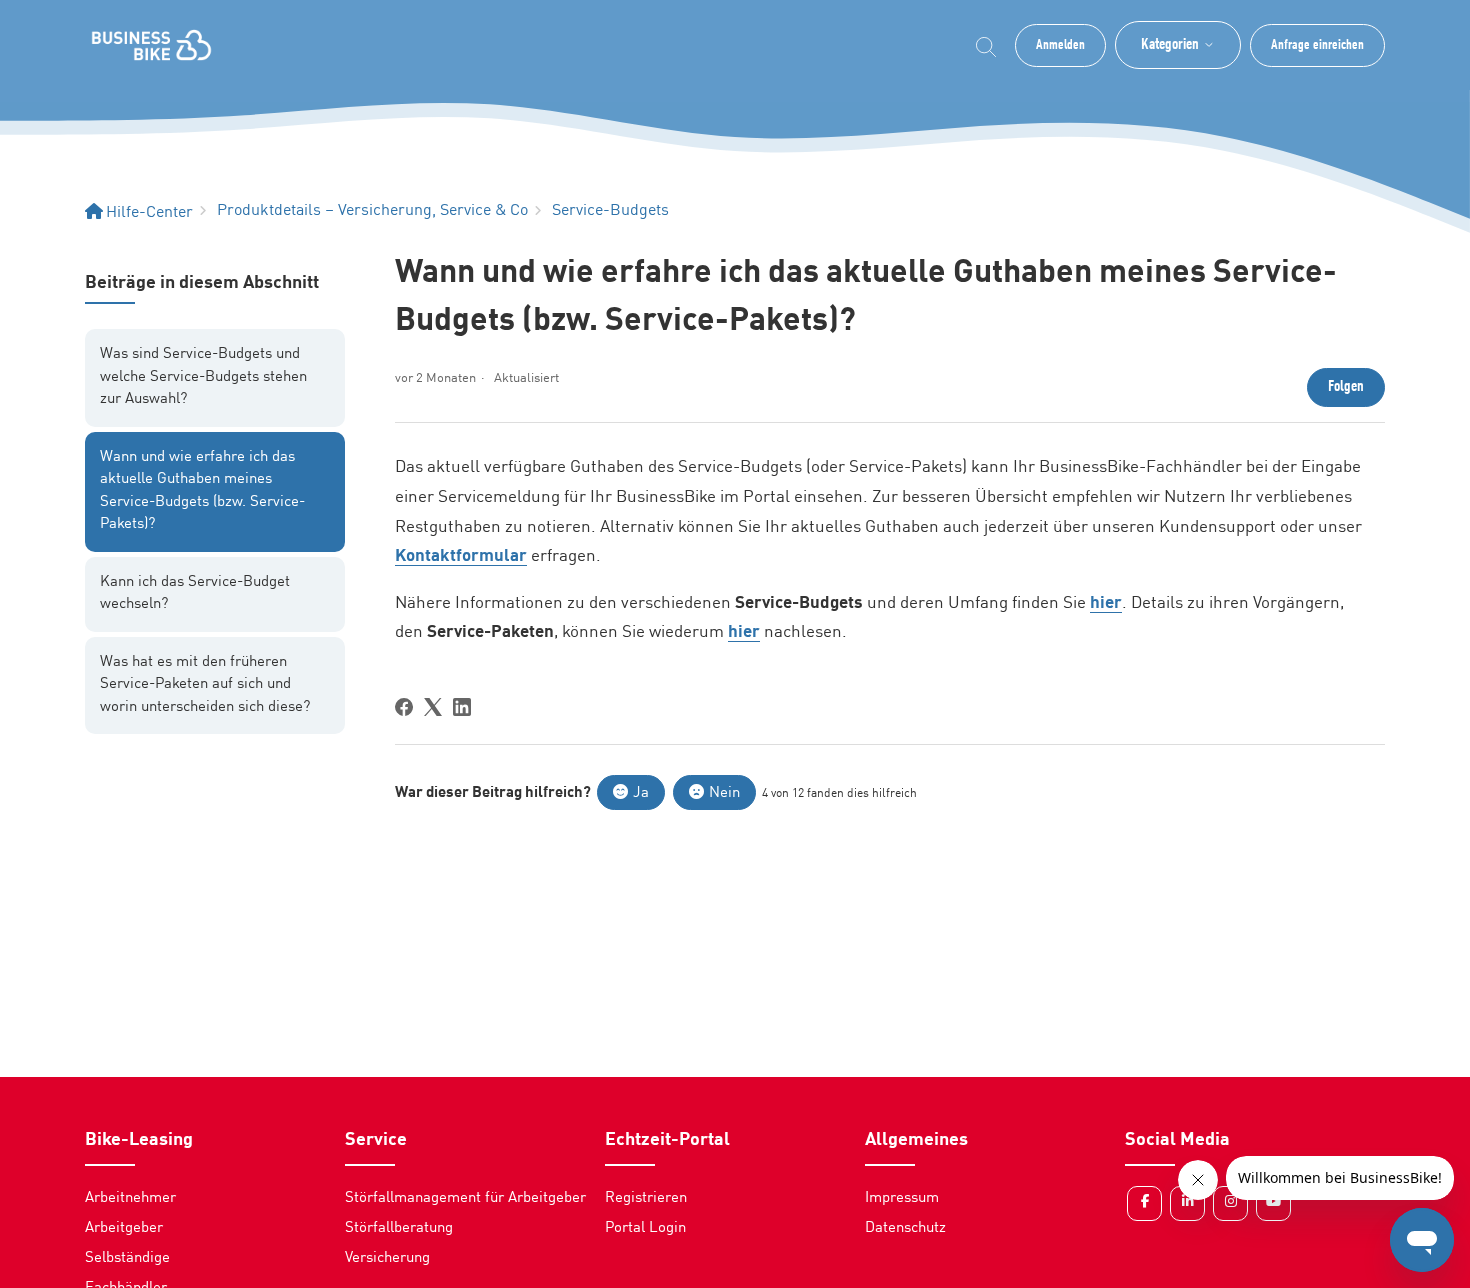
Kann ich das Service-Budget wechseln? (195, 594)
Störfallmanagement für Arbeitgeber (465, 1198)
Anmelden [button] (1060, 45)
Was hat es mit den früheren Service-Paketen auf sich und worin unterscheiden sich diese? (205, 685)
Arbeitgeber (124, 1228)
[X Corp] (433, 707)
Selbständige (127, 1258)
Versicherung (387, 1258)
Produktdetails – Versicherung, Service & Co (372, 211)
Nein (724, 793)
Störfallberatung (399, 1228)
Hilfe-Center (149, 213)
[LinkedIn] (462, 707)
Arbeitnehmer (130, 1198)
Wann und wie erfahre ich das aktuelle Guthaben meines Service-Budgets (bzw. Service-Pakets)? (202, 491)
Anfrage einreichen (1317, 45)
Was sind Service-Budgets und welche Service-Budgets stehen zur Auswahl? (203, 377)
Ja (641, 793)
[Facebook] (404, 707)
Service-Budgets (610, 211)
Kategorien (1170, 45)
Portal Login (645, 1228)
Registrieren (646, 1198)
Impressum (902, 1198)
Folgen (1346, 387)
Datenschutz (905, 1228)
